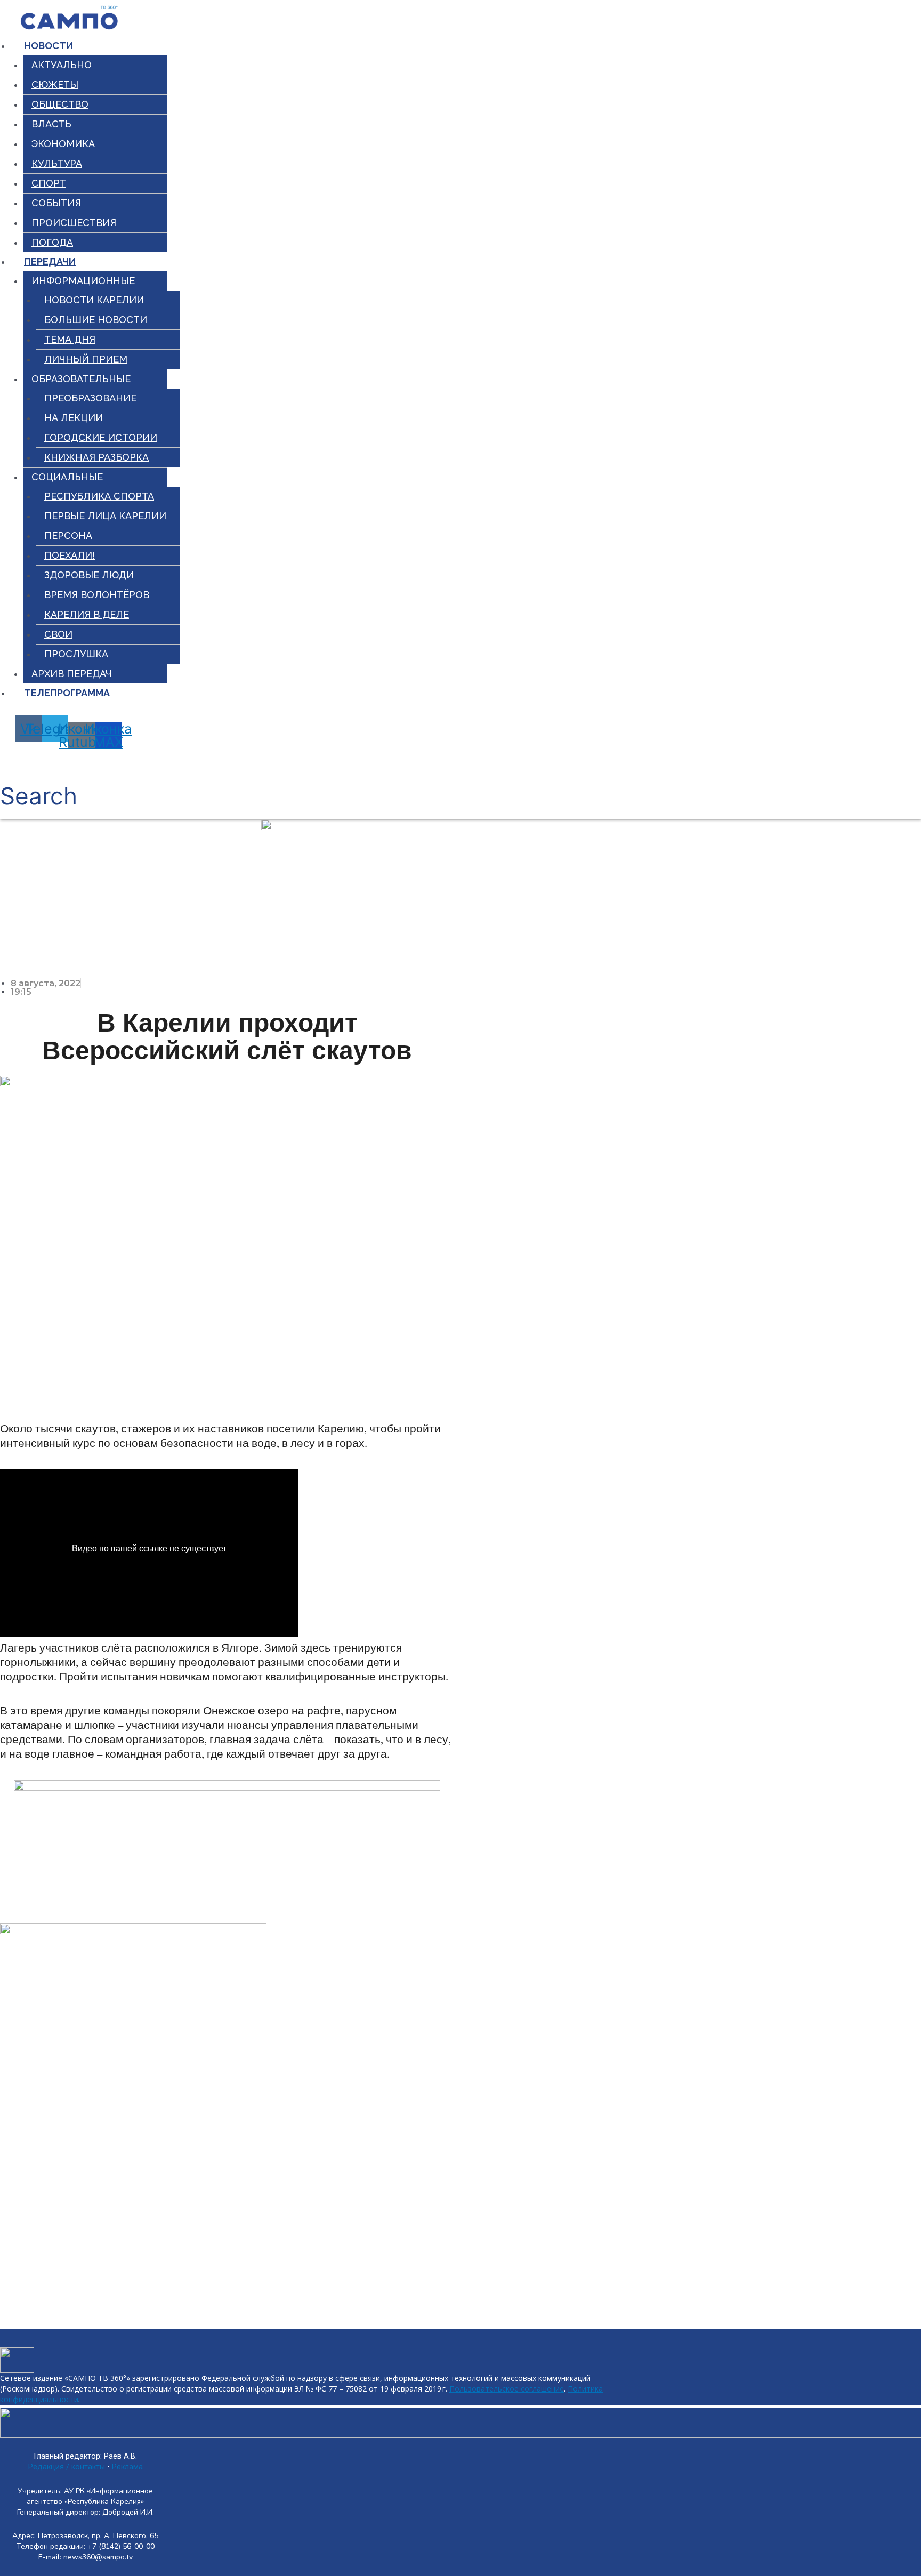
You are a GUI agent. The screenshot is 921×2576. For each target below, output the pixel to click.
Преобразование (90, 398)
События (56, 203)
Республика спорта (99, 496)
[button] (39, 784)
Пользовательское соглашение (507, 2389)
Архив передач (72, 674)
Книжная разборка (96, 457)
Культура (57, 163)
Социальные (67, 477)
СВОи (58, 634)
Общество (60, 104)
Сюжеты (55, 84)
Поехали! (70, 555)
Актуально (62, 65)
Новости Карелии (94, 300)
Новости (49, 46)
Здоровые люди (89, 575)
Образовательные (81, 379)
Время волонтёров (97, 595)
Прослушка (76, 654)
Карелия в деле (87, 614)
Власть (51, 124)
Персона (68, 536)
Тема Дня (70, 339)
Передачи (50, 261)
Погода (52, 242)
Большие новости (96, 320)
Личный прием (86, 359)
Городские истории (101, 437)
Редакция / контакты (67, 2467)
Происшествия (74, 223)
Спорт (49, 183)
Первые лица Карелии (105, 516)
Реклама (127, 2467)
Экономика (63, 144)
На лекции (74, 418)
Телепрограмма (67, 693)
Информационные (83, 281)
